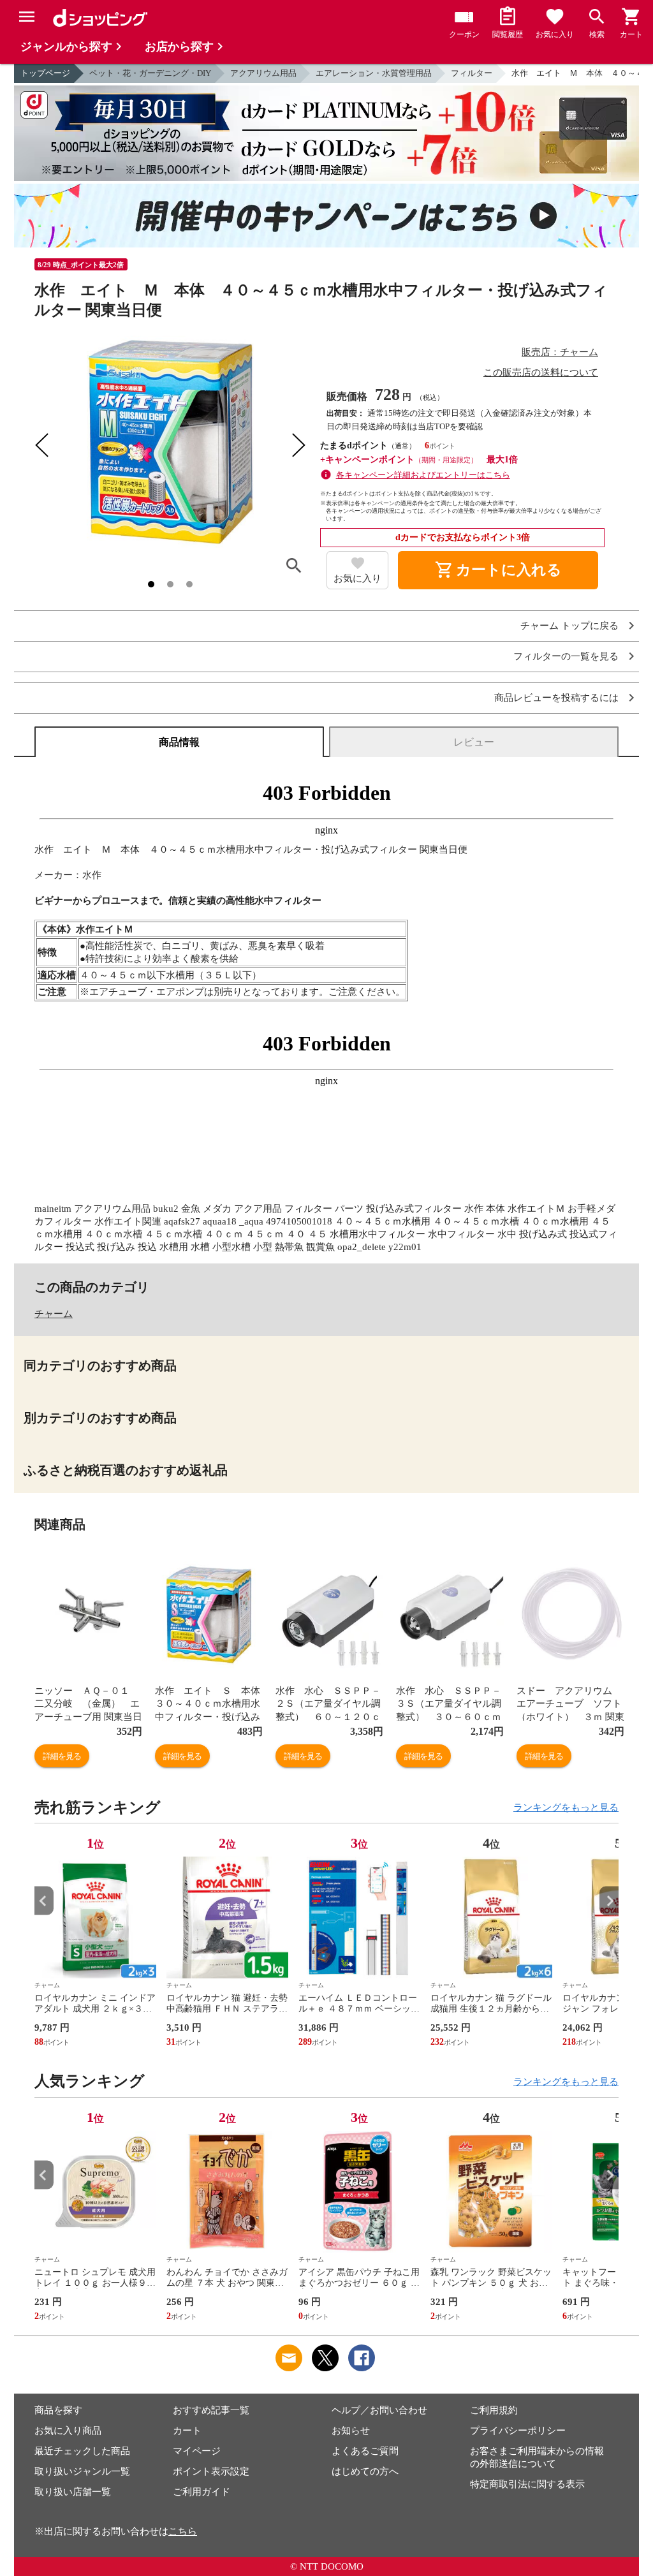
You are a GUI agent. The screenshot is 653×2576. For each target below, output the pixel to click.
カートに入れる (498, 570)
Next (609, 1901)
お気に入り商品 (68, 2431)
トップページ (45, 73)
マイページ (197, 2451)
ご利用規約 (494, 2410)
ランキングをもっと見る (566, 1807)
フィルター (472, 73)
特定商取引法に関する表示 (527, 2484)
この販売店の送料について (541, 372)
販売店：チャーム (560, 352)
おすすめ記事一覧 (211, 2410)
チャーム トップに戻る (569, 626)
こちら (183, 2531)
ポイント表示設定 (211, 2471)
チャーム (54, 1314)
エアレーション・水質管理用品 (374, 73)
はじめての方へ (365, 2471)
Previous (44, 1901)
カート (187, 2431)
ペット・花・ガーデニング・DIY (150, 73)
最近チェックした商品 (82, 2451)
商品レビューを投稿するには (556, 698)
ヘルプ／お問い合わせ (379, 2410)
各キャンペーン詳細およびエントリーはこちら (423, 475)
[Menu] (27, 17)
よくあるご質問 (365, 2451)
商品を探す (58, 2410)
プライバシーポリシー (518, 2431)
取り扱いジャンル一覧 (82, 2471)
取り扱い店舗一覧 (73, 2492)
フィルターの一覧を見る (566, 657)
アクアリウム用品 (263, 73)
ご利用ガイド (202, 2492)
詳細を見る (62, 1756)
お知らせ (351, 2431)
